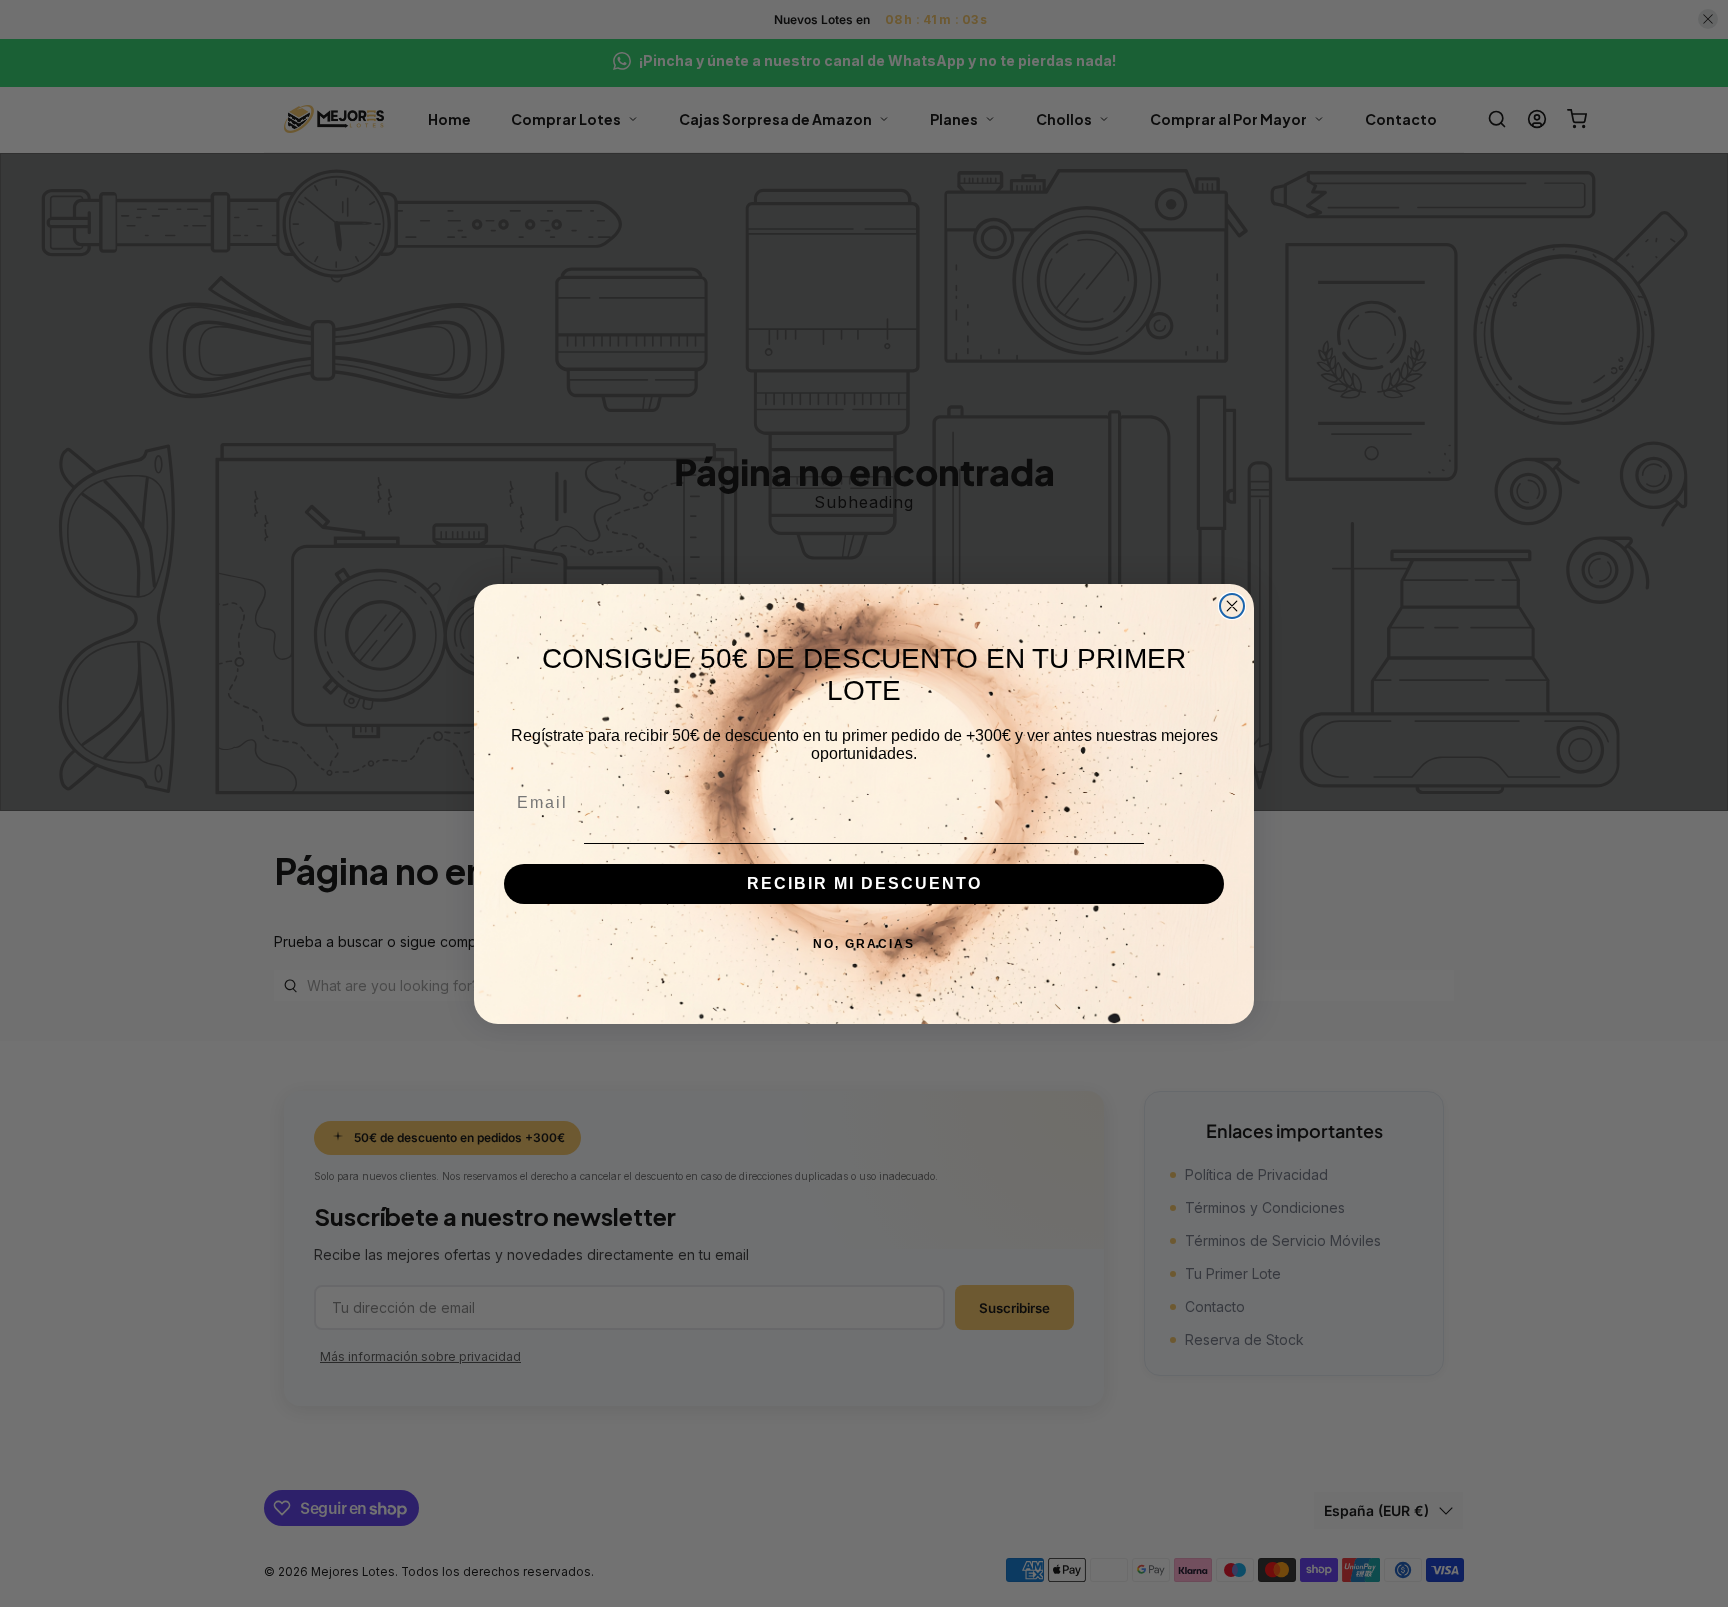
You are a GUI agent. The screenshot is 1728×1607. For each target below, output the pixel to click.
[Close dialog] (1232, 606)
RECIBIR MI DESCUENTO (864, 883)
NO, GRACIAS (864, 944)
